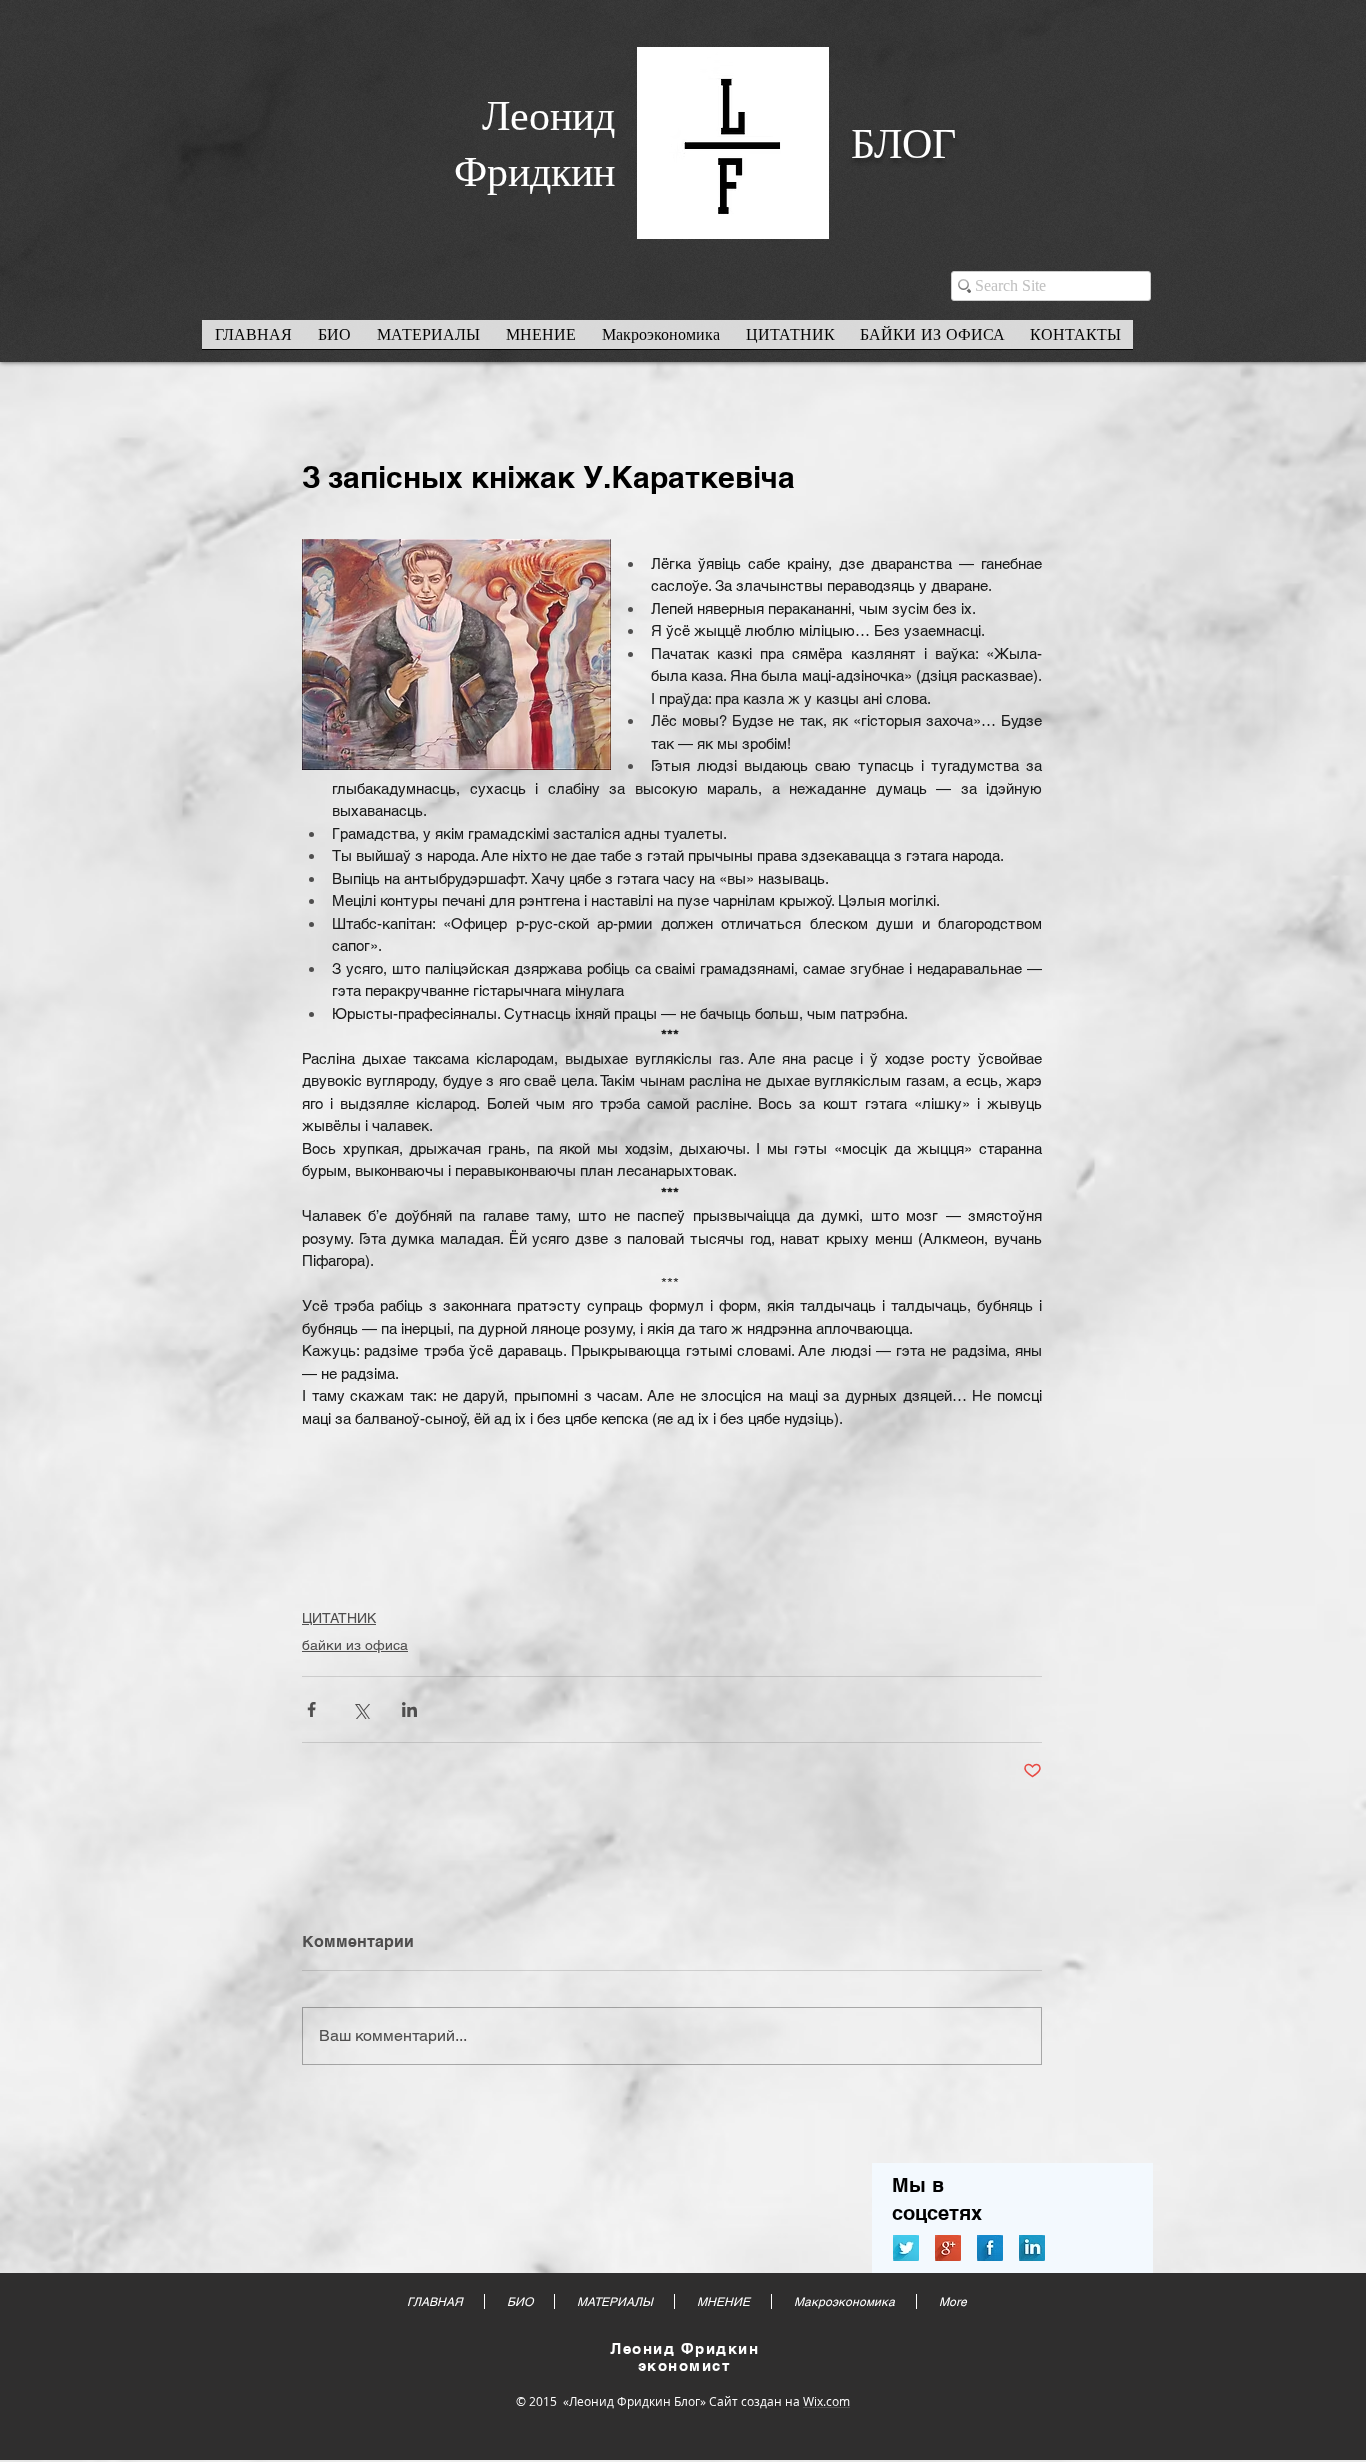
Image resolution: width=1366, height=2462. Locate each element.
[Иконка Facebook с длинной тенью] (990, 2248)
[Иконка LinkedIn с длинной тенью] (1032, 2248)
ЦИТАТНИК (339, 1618)
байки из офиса (355, 1645)
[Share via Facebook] (311, 1709)
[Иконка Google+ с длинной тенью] (948, 2248)
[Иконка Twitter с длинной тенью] (906, 2248)
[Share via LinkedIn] (409, 1709)
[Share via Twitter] (360, 1709)
